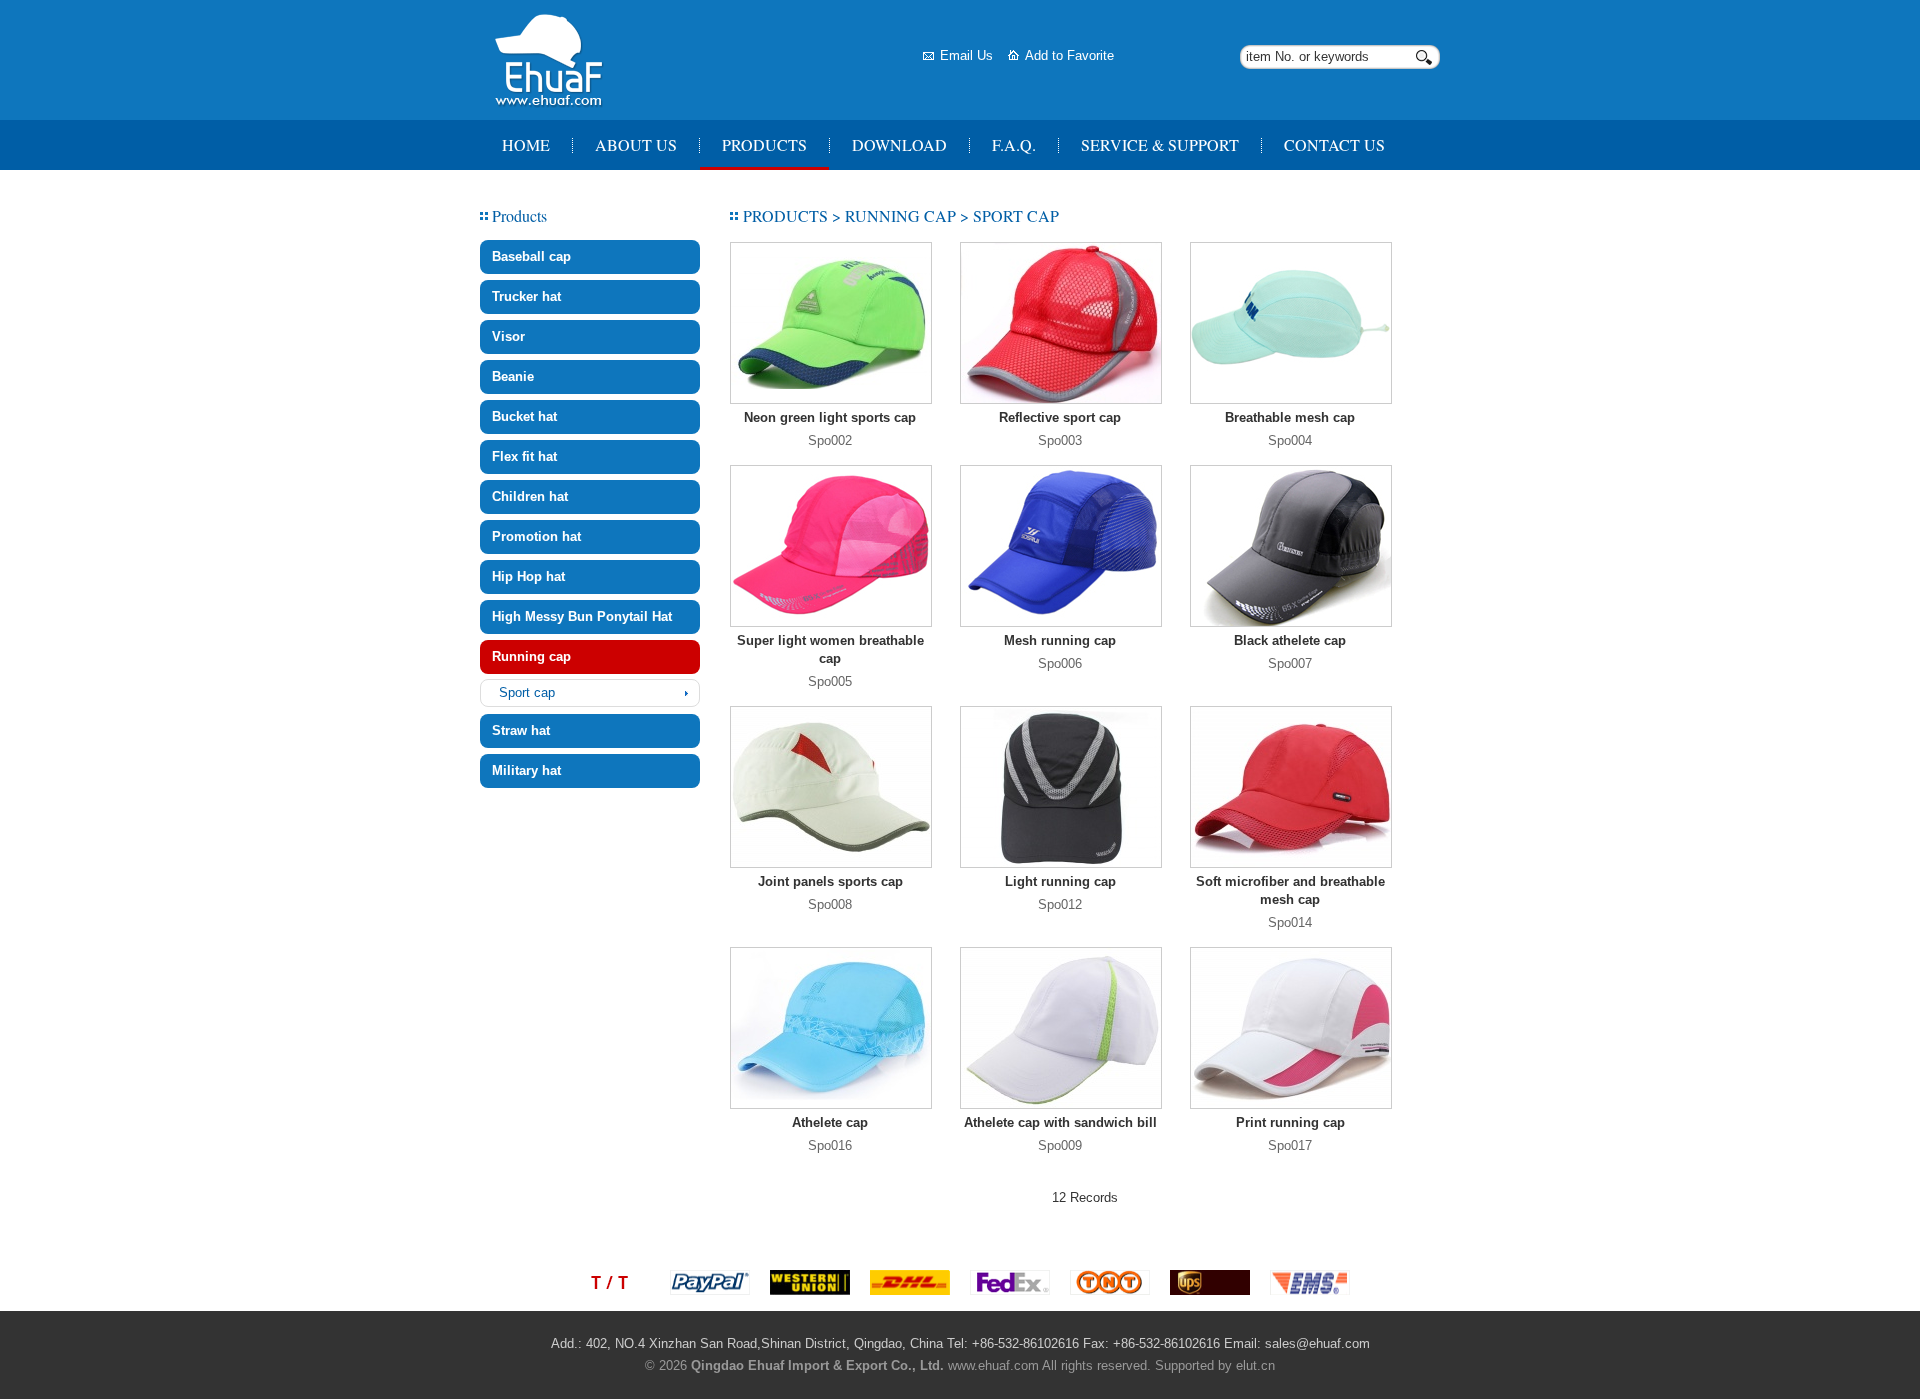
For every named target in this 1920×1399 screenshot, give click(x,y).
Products (764, 144)
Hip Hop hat (528, 576)
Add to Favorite (1069, 55)
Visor (508, 336)
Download (899, 144)
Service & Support (1160, 144)
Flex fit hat (524, 456)
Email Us (966, 55)
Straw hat (521, 730)
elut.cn (1255, 1365)
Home (526, 144)
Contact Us (1334, 144)
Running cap (531, 656)
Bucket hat (524, 416)
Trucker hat (526, 296)
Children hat (530, 496)
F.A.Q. (1014, 144)
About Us (636, 144)
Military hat (526, 770)
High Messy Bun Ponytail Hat (582, 616)
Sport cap (527, 692)
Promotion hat (536, 536)
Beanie (513, 376)
